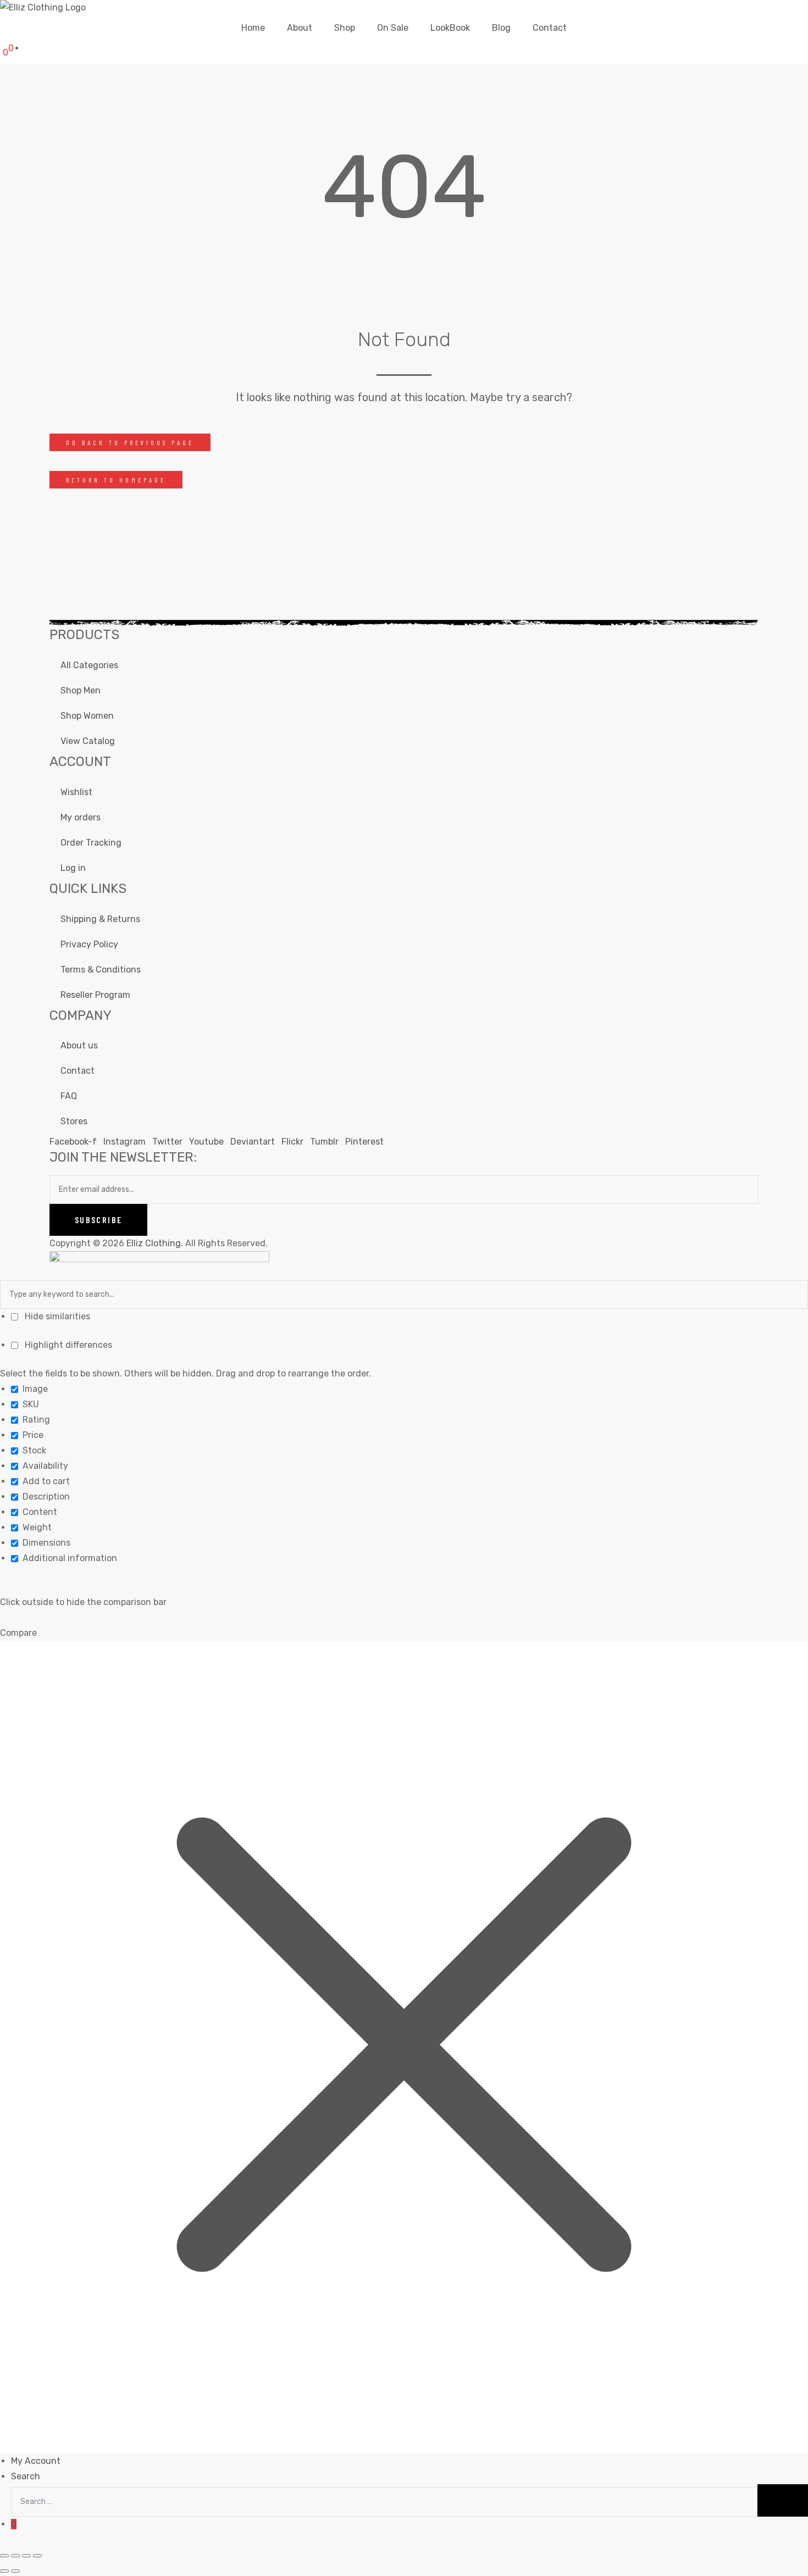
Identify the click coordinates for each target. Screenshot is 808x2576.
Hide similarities (56, 1316)
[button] (130, 442)
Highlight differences (67, 1345)
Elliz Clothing (154, 1243)
